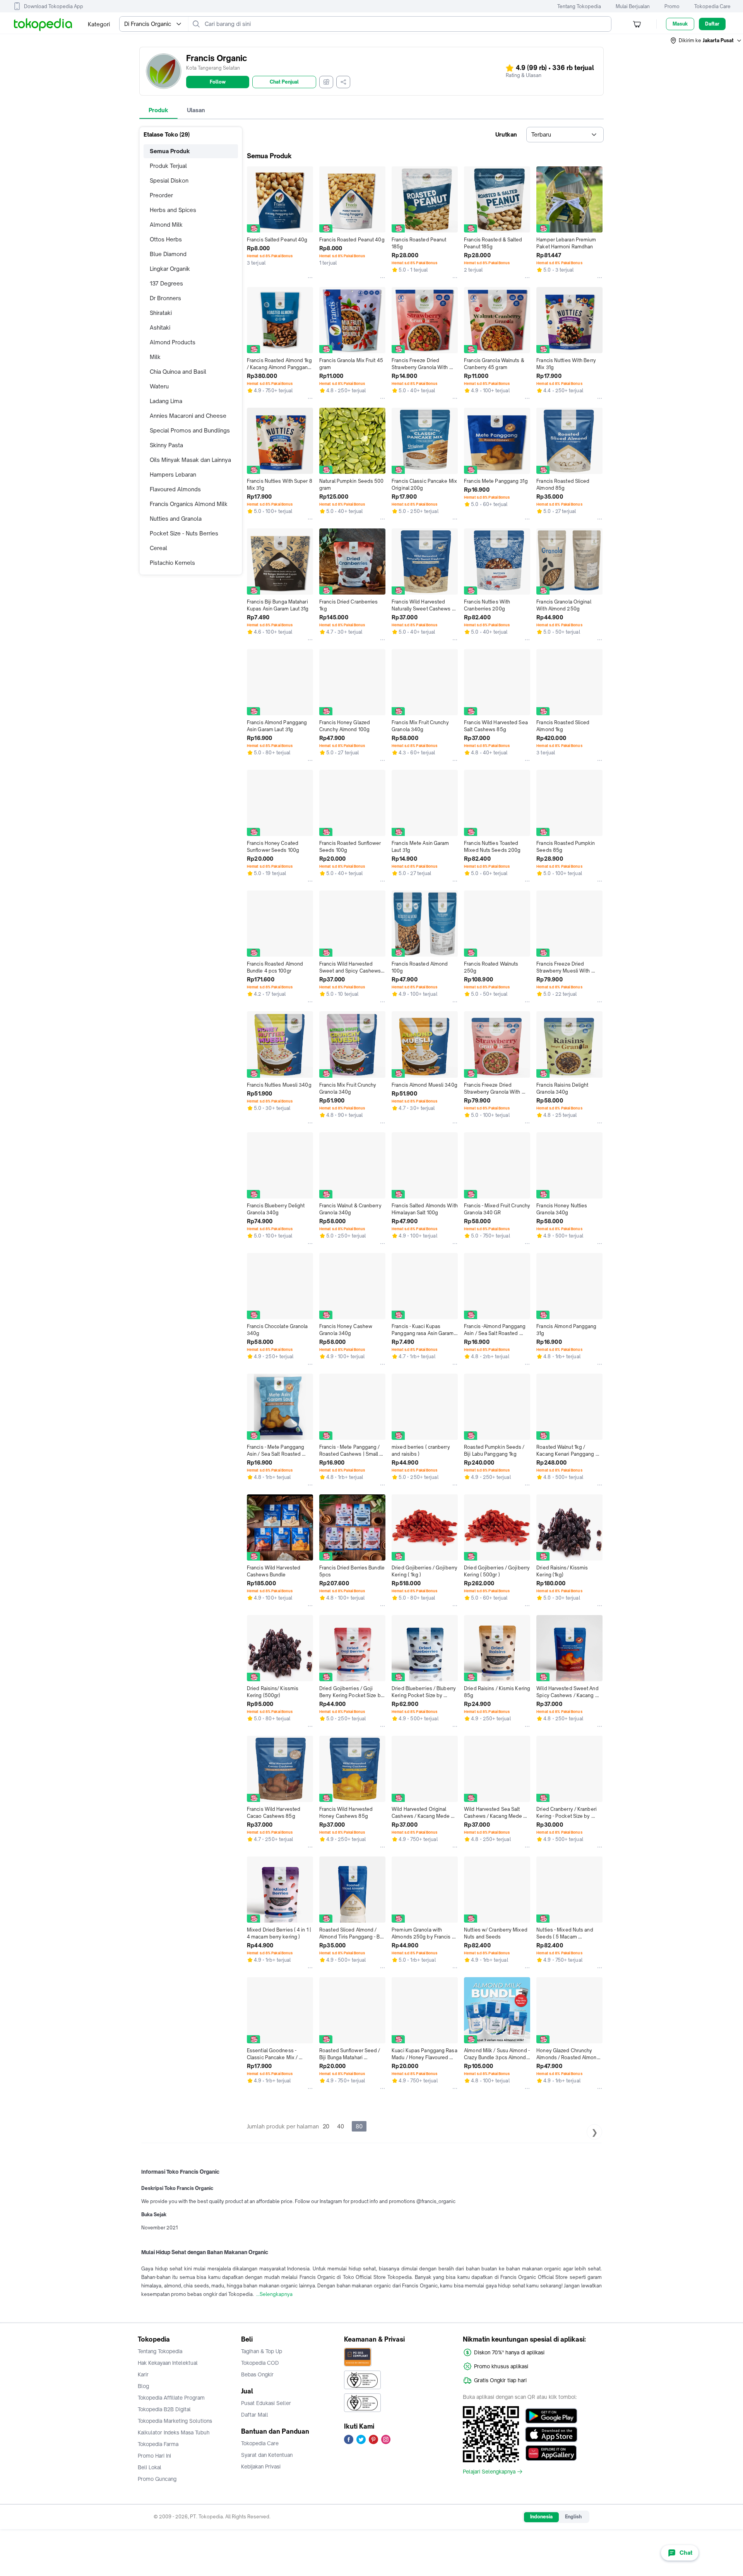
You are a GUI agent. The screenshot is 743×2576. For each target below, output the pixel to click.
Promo (672, 6)
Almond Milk (166, 225)
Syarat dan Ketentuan (267, 2455)
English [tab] (573, 2517)
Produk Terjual (168, 166)
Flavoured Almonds (175, 489)
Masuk (680, 24)
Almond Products (173, 342)
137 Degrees (166, 283)
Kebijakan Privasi (261, 2467)
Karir (143, 2374)
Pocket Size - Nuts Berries (184, 533)
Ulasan (196, 110)
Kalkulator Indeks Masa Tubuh (174, 2432)
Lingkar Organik (170, 269)
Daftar (712, 24)
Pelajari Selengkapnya (489, 2472)
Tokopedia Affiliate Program (171, 2398)
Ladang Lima (166, 401)
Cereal (158, 548)
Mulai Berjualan (633, 6)
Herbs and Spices (173, 210)
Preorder (161, 195)
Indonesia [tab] (541, 2517)
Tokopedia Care (712, 6)
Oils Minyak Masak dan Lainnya (190, 460)
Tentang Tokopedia (579, 6)
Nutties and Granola (176, 519)
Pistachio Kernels (172, 563)
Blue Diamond (168, 254)
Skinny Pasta (166, 445)
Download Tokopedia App (54, 6)
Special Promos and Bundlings (190, 430)
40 (341, 2126)
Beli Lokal (150, 2467)
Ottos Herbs (166, 239)
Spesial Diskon (169, 180)
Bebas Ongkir (257, 2374)
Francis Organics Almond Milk (189, 504)
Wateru (159, 386)
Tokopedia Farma (158, 2444)
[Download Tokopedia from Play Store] (551, 2416)
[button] (706, 41)
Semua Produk (170, 151)
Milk (155, 357)
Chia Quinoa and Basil (178, 372)
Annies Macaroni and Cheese (188, 416)
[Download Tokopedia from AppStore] (551, 2434)
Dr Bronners (165, 298)
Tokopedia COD (260, 2363)
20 (326, 2126)
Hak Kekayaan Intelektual (168, 2363)
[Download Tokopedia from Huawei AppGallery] (551, 2453)
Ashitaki (160, 327)
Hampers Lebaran (173, 474)
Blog (143, 2386)
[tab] (158, 110)
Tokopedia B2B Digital (164, 2409)
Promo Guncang (157, 2479)
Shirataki (161, 313)
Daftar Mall (255, 2415)
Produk (158, 110)
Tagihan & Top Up (262, 2351)
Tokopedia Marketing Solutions (175, 2421)
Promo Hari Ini (154, 2456)
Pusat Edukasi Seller (266, 2403)
